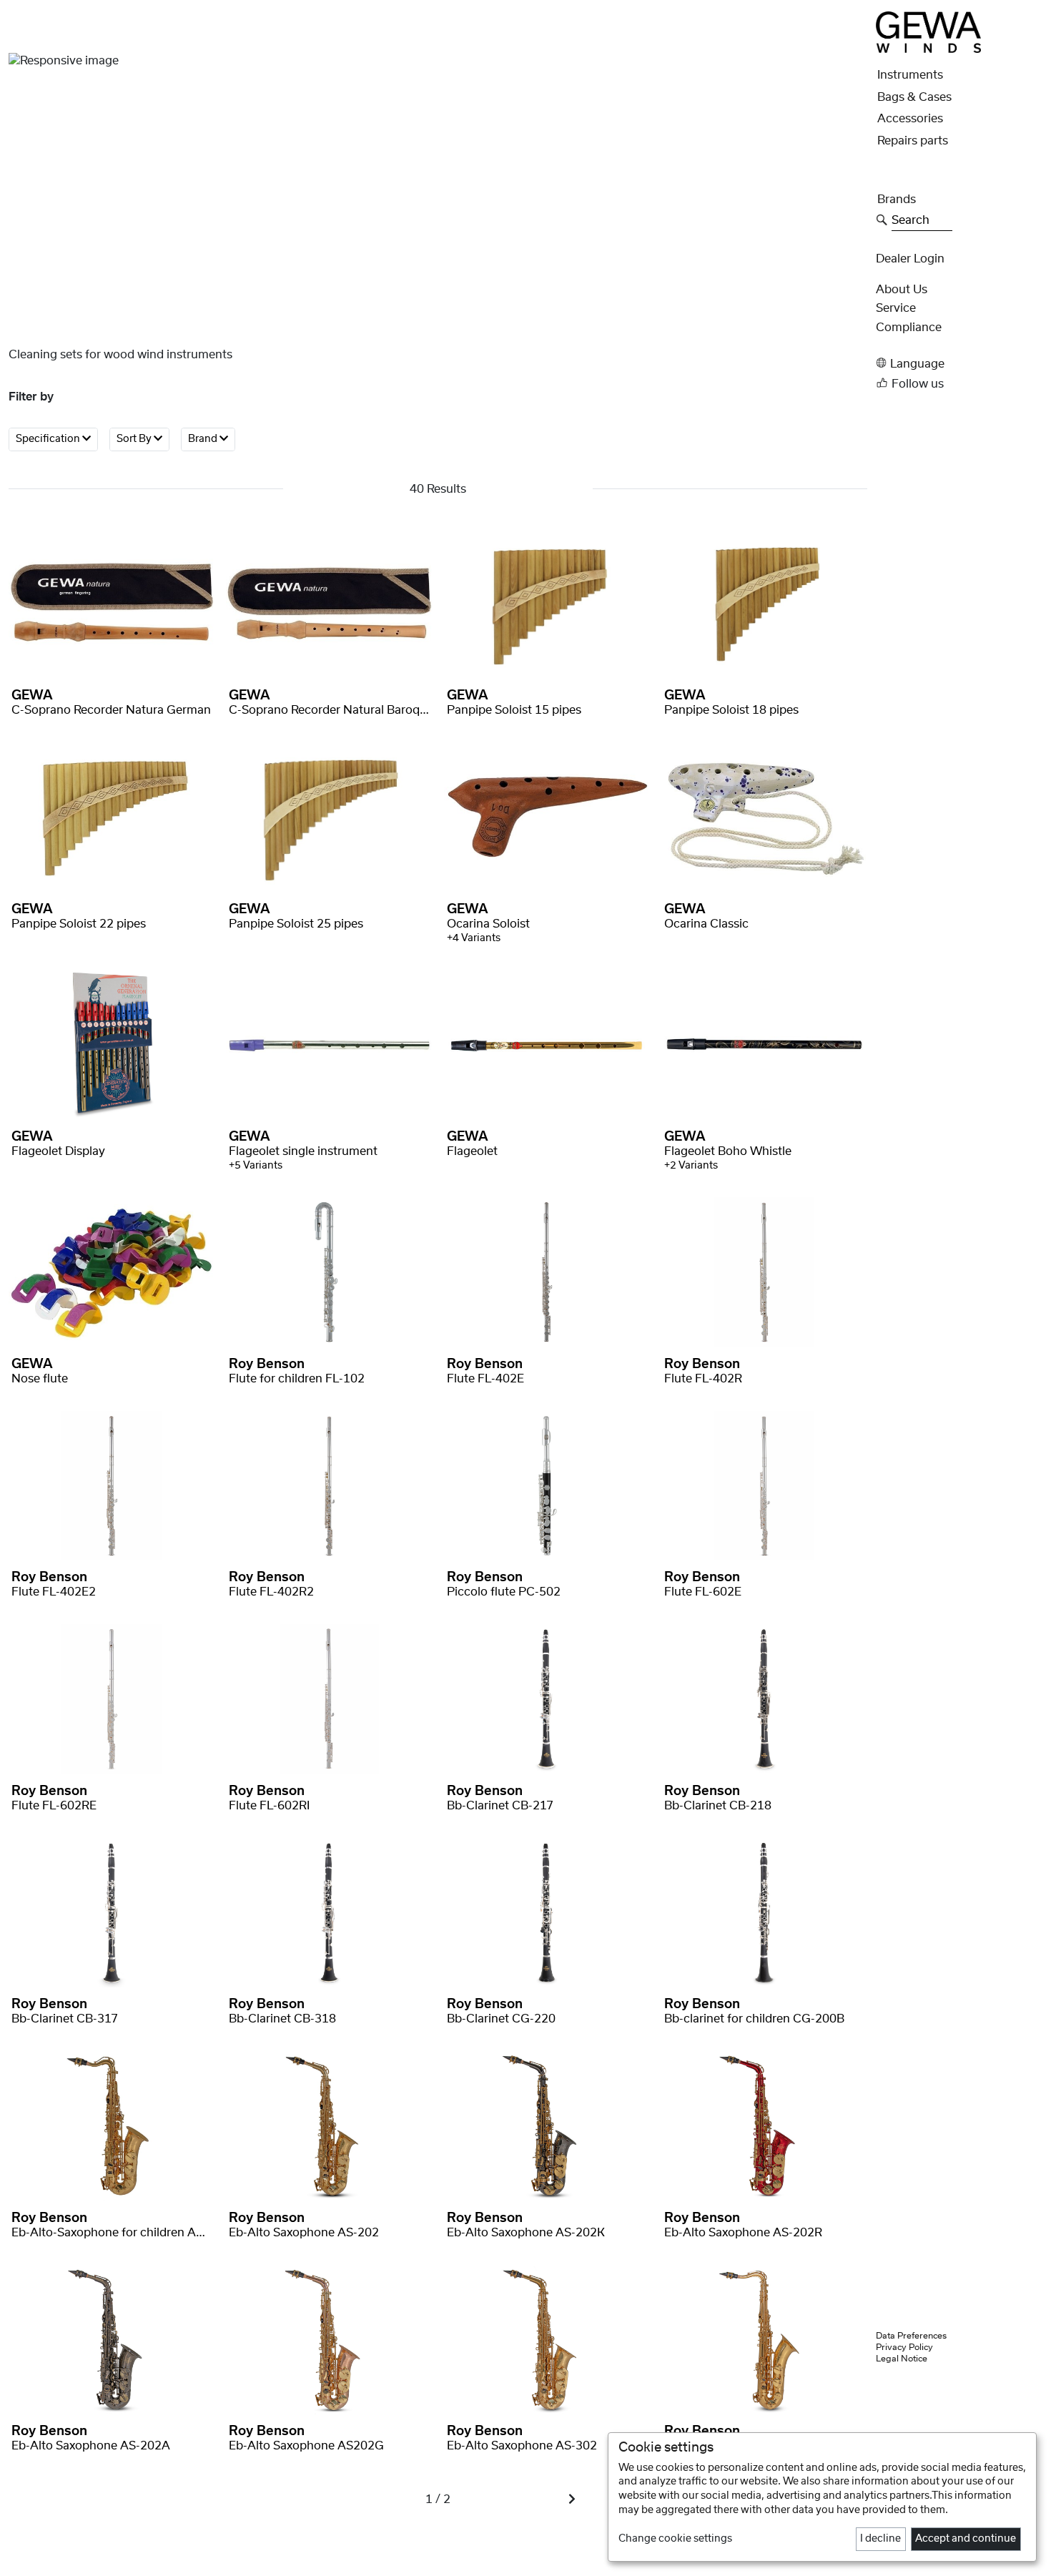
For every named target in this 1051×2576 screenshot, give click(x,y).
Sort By (135, 439)
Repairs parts (913, 141)
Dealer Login (910, 259)
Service (896, 308)
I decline (880, 2539)
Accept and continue (966, 2539)
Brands (897, 200)
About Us (902, 290)
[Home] (928, 31)
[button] (959, 363)
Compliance (909, 328)
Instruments (910, 75)
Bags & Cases (914, 97)
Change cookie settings (675, 2539)
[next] (572, 2499)
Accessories (910, 119)
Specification (49, 439)
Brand (204, 439)
